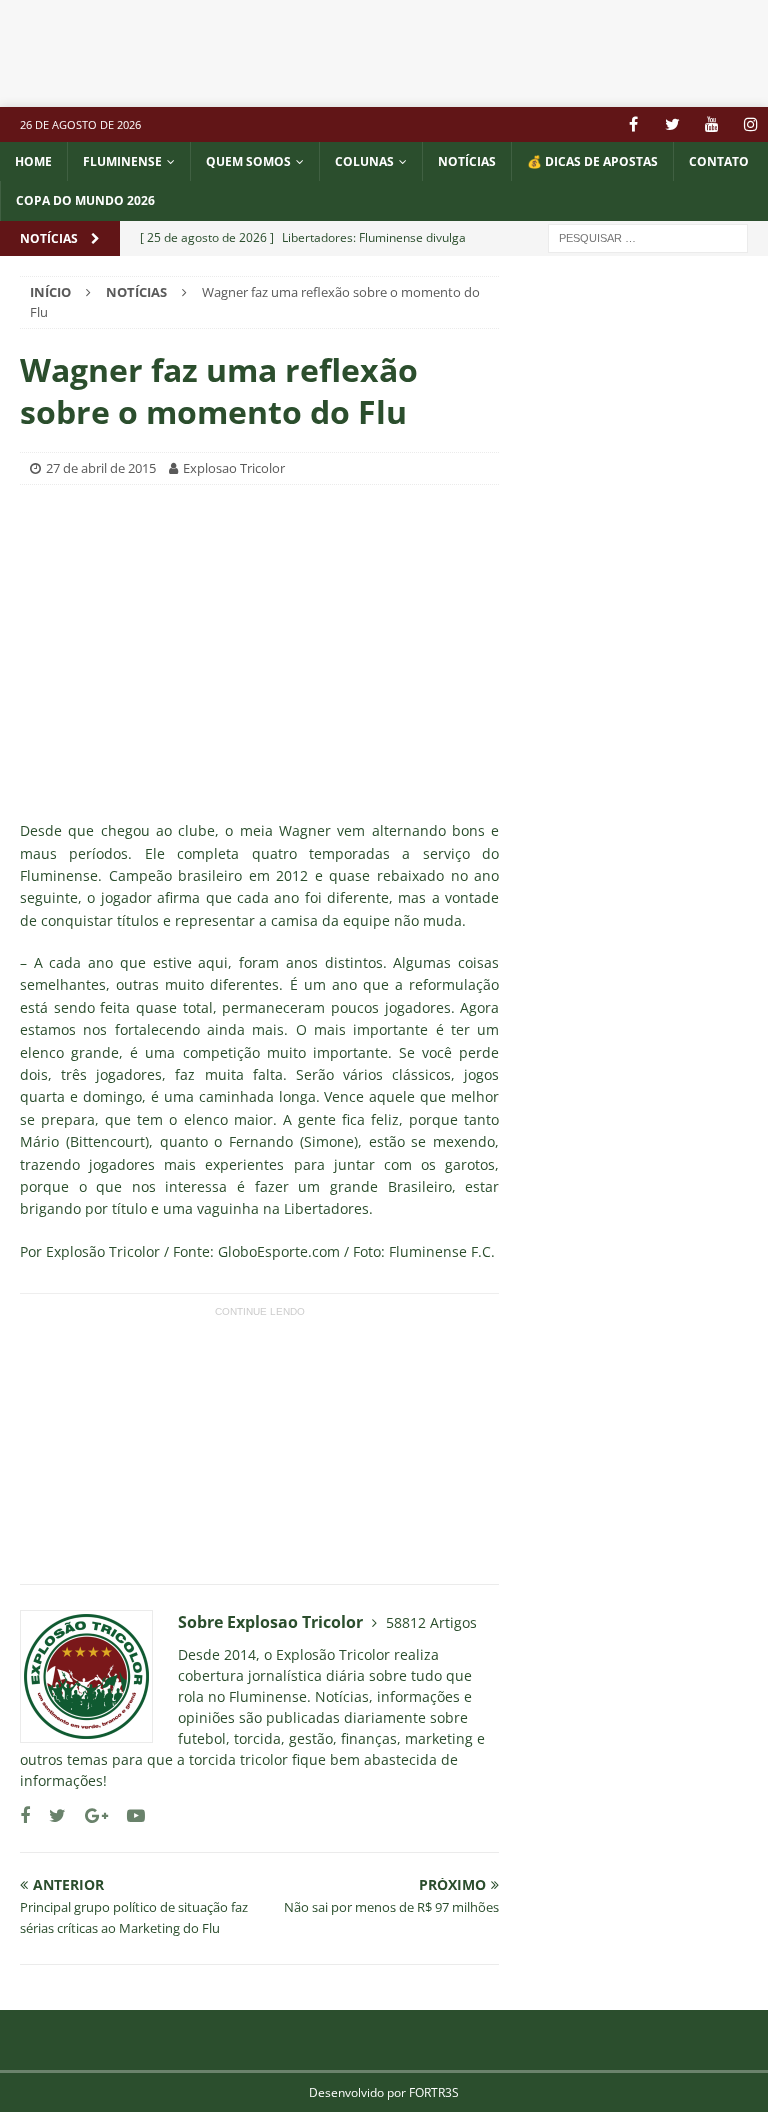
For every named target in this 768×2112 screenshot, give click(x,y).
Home (33, 161)
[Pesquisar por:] (648, 236)
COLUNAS (364, 161)
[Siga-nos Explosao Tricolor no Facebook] (25, 1815)
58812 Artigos (431, 1622)
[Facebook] (633, 124)
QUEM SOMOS (248, 161)
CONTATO (719, 161)
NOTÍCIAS (467, 161)
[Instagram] (750, 124)
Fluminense (122, 161)
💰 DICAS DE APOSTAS (592, 161)
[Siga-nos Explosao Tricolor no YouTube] (128, 1815)
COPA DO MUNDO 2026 (85, 200)
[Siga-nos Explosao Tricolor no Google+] (89, 1815)
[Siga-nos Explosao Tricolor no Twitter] (50, 1815)
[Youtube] (711, 124)
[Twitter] (672, 124)
